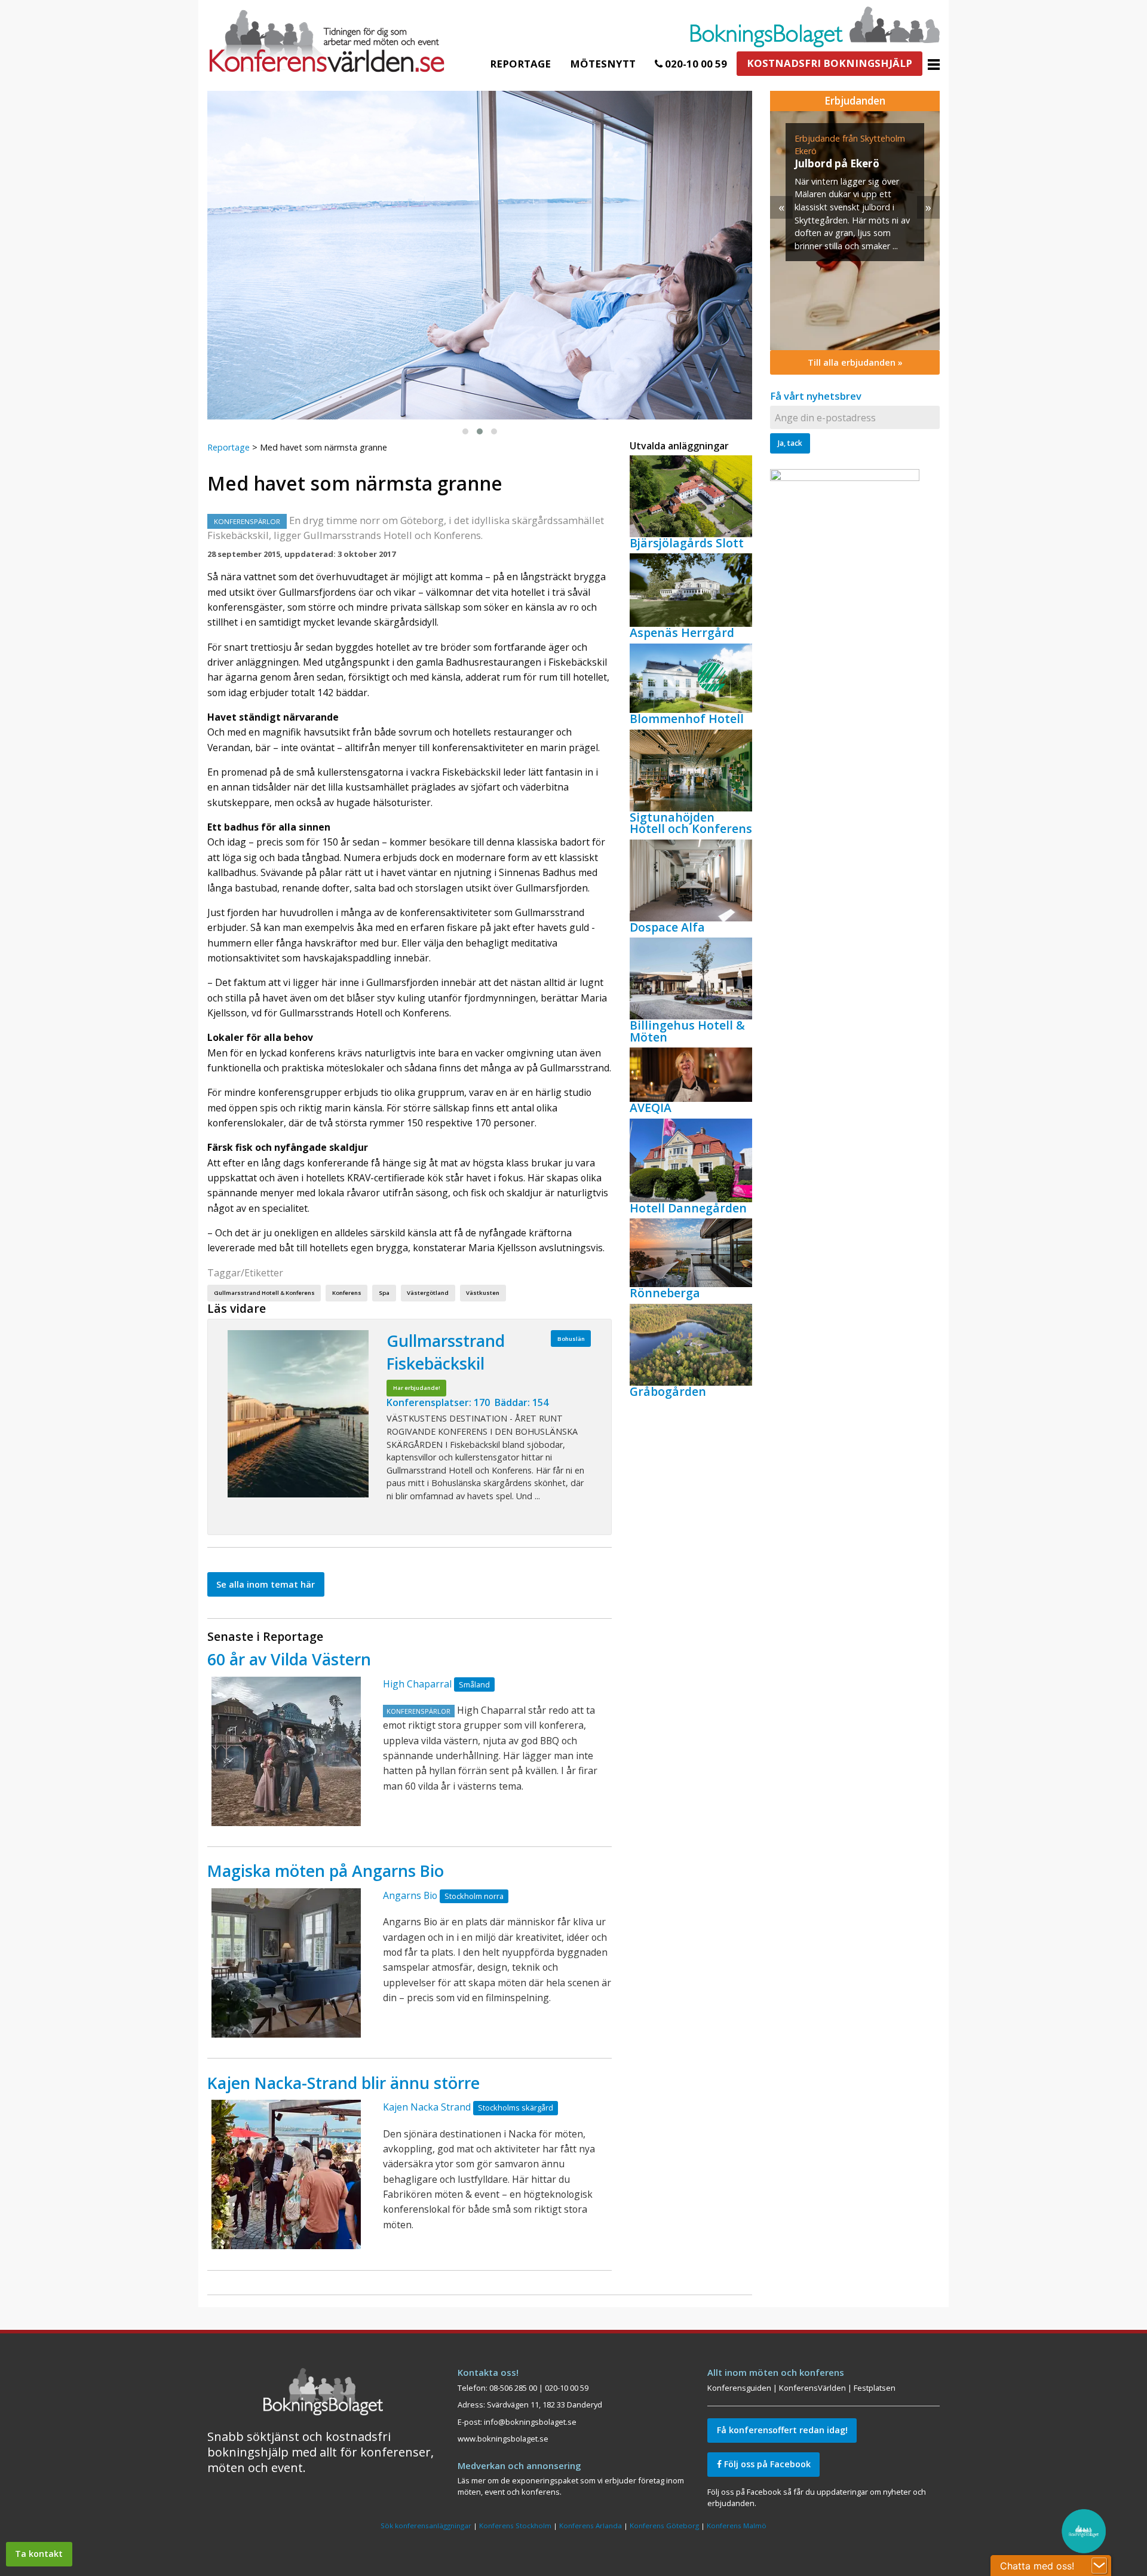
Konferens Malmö (737, 2526)
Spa (384, 1293)
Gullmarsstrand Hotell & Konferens (264, 1293)
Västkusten (483, 1293)
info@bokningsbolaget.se (530, 2422)
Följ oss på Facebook (766, 2464)
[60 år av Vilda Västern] (286, 1751)
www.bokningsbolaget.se (503, 2439)
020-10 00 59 (695, 64)
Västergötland (428, 1293)
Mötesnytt (603, 64)
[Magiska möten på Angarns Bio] (286, 1963)
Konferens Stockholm (515, 2526)
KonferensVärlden (812, 2388)
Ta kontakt (39, 2554)
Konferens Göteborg (664, 2526)
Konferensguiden (739, 2388)
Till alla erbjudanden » (855, 362)
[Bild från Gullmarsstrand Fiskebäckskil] (298, 1414)
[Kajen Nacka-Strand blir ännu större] (286, 2174)
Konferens (347, 1293)
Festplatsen (875, 2388)
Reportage (520, 64)
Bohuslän (571, 1339)
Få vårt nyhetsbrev (816, 396)
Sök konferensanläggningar (426, 2526)
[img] (855, 231)
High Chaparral (417, 1684)
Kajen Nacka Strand (427, 2107)
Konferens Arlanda (591, 2526)
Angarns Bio (410, 1895)
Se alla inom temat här (266, 1584)
